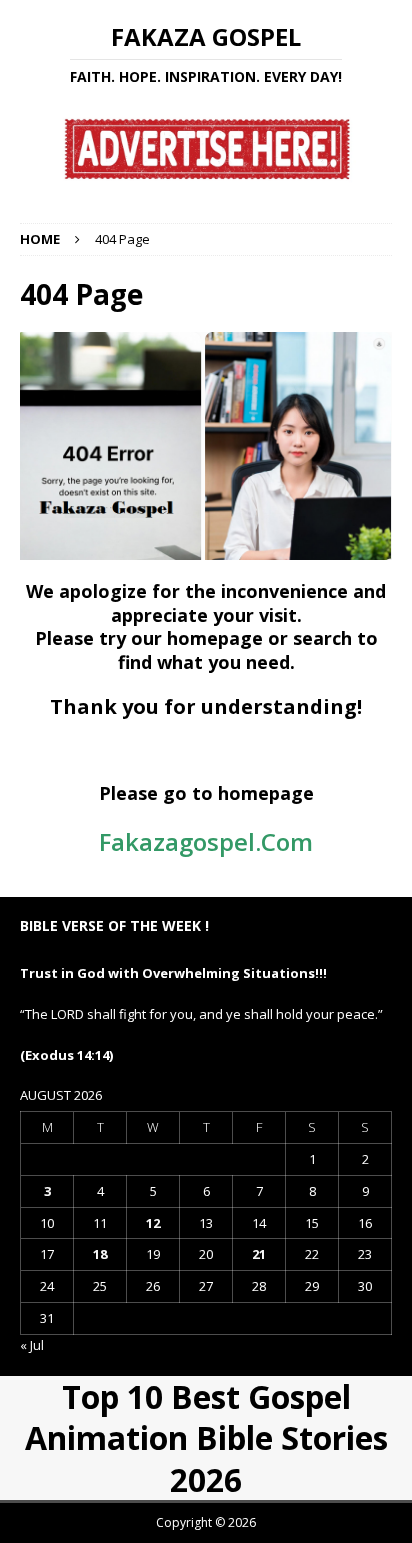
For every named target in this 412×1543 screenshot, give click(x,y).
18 (100, 1254)
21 (259, 1254)
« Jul (32, 1345)
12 (153, 1223)
